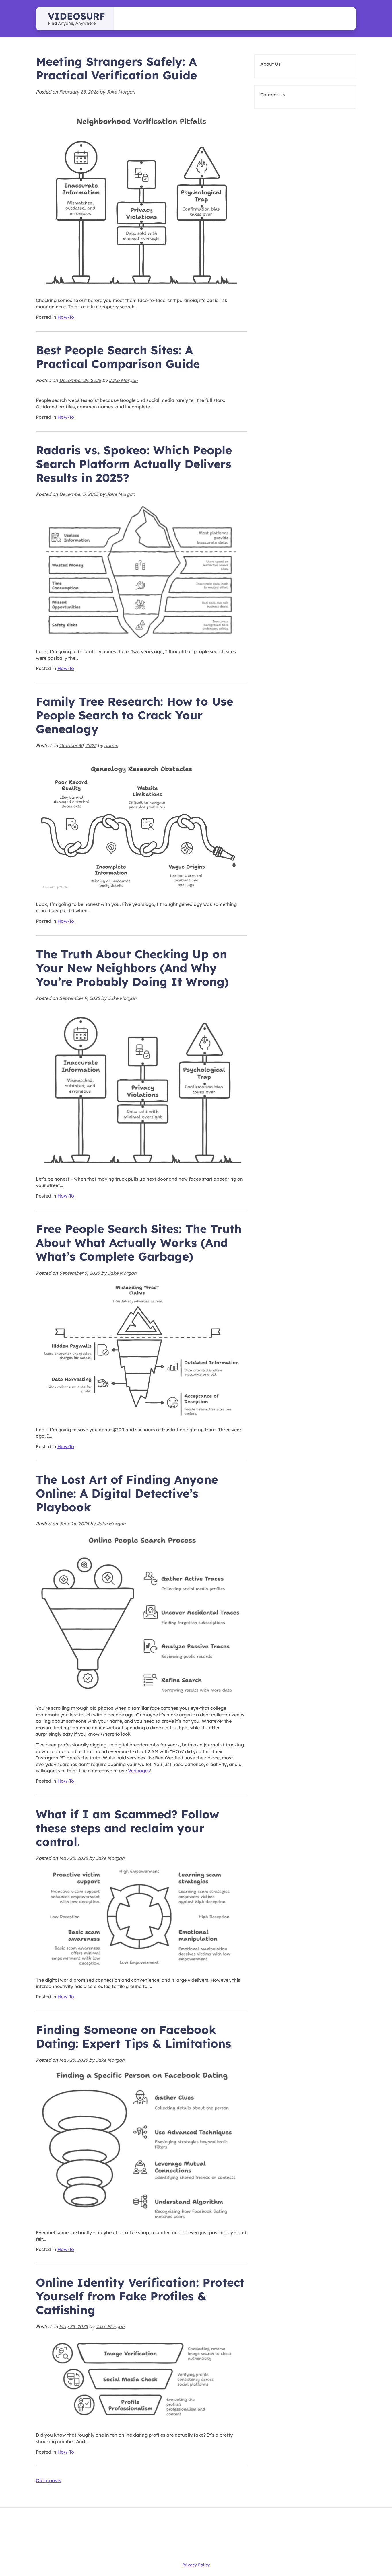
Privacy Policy (196, 2565)
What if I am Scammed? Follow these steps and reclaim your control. (127, 1828)
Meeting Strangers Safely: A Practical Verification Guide (116, 68)
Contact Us (273, 95)
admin (111, 745)
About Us (270, 64)
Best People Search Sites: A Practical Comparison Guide (118, 357)
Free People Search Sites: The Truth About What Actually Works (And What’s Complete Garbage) (139, 1243)
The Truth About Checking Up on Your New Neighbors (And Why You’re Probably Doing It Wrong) (132, 968)
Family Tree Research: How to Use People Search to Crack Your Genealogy (134, 715)
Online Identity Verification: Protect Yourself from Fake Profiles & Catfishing (140, 2296)
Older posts (48, 2480)
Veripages (139, 1771)
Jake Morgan (121, 92)
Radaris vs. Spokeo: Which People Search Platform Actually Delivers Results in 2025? (134, 464)
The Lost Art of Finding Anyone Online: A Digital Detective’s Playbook (127, 1493)
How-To (66, 317)
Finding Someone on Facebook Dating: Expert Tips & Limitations (133, 2036)
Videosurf (76, 16)
